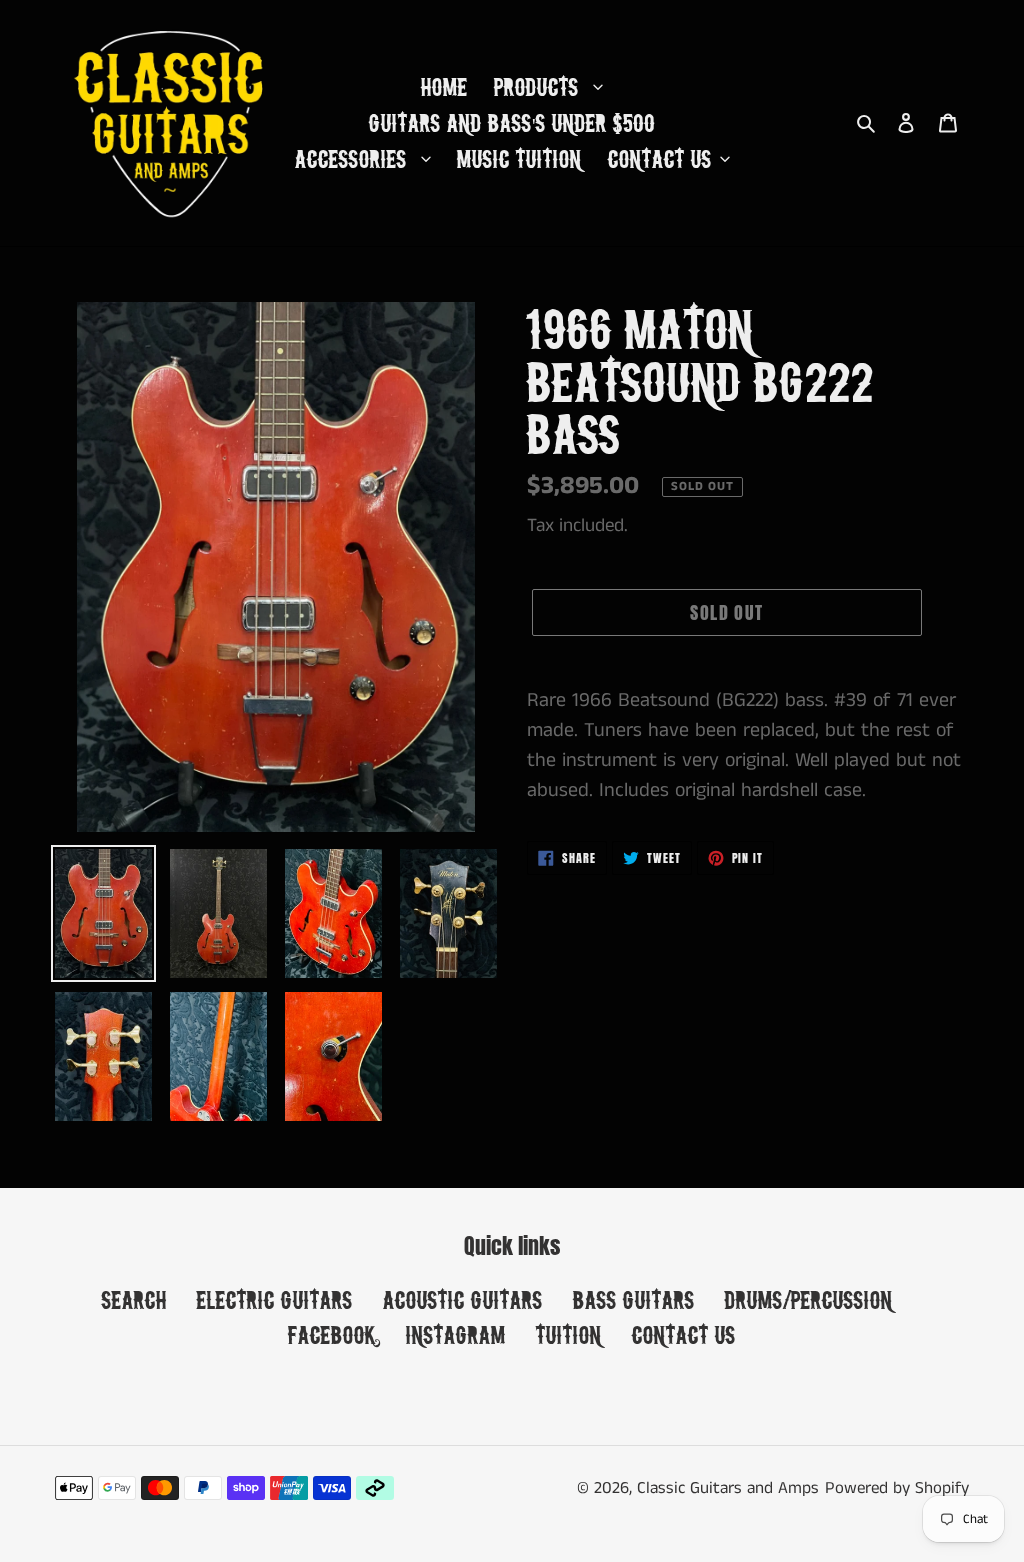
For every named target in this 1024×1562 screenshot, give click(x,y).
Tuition (569, 1334)
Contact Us (684, 1334)
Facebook (332, 1334)
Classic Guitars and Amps (728, 1488)
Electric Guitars (275, 1299)
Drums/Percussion (809, 1299)
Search (134, 1299)
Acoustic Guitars (463, 1299)
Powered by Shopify (897, 1488)
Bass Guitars (634, 1299)
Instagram (456, 1334)
